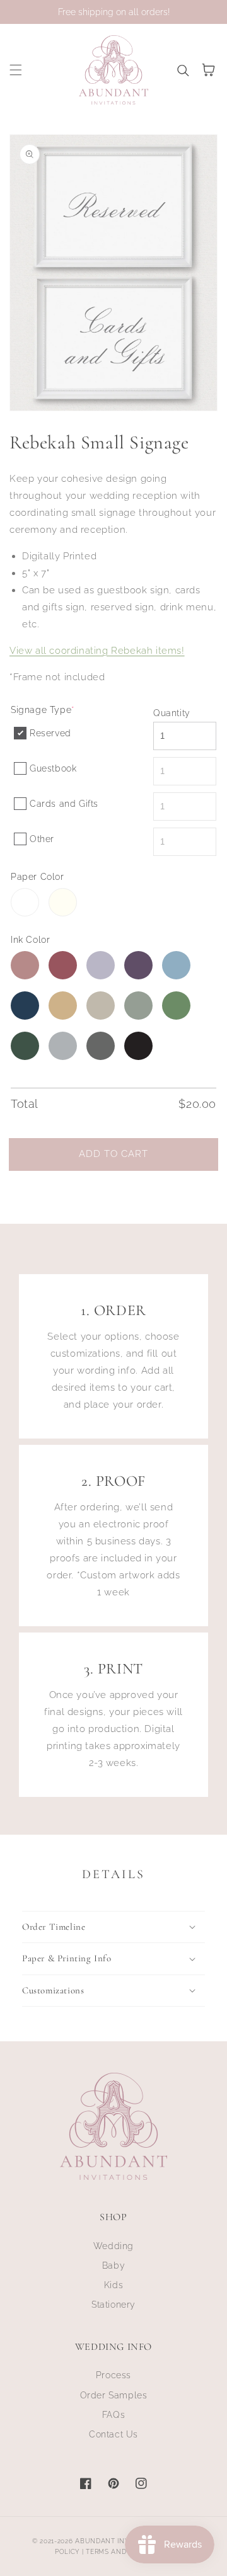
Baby (113, 2265)
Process (113, 2375)
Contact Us (113, 2434)
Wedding (113, 2246)
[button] (16, 70)
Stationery (113, 2305)
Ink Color (30, 940)
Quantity (172, 713)
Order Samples (114, 2395)
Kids (113, 2285)
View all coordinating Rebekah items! (97, 651)
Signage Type (43, 710)
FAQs (113, 2415)
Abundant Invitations (118, 2541)
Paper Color (38, 877)
